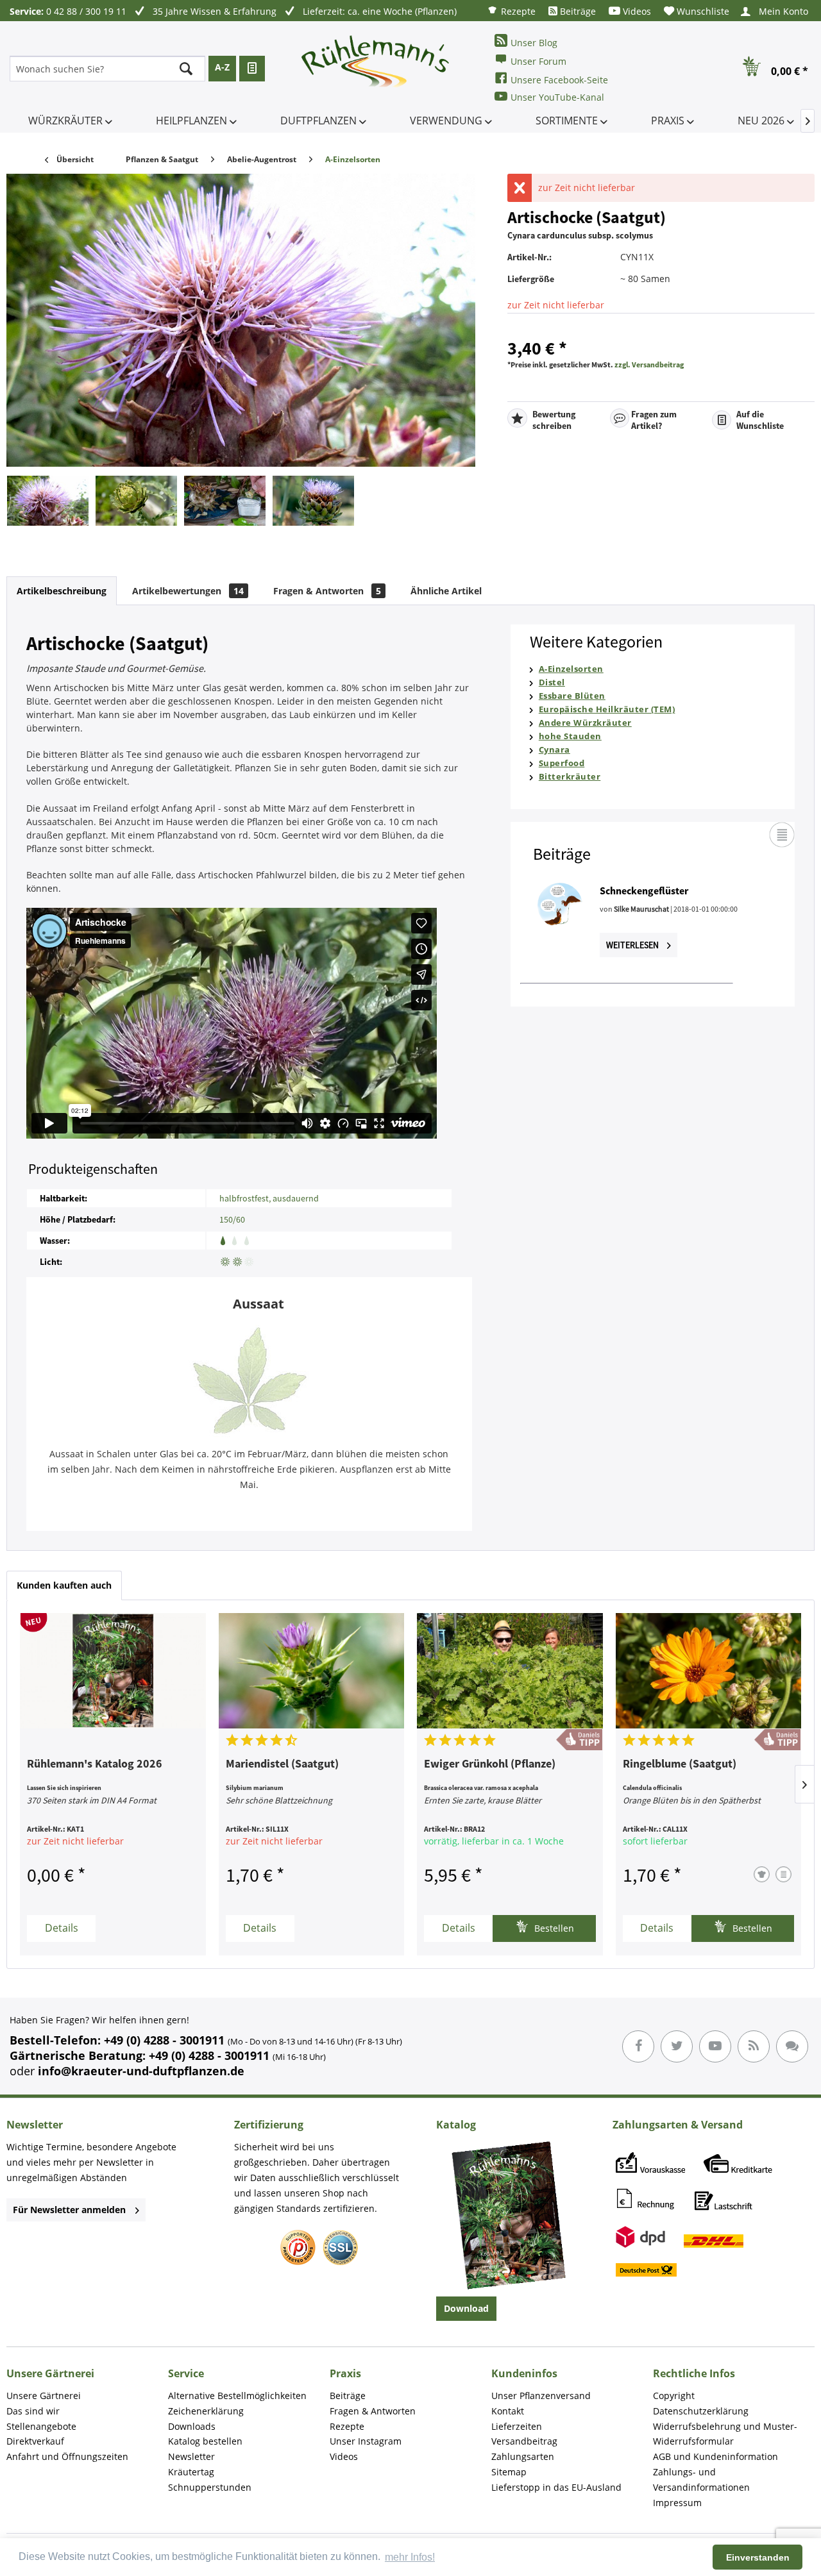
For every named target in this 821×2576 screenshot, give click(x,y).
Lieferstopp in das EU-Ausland (556, 2487)
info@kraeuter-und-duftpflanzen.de (141, 2071)
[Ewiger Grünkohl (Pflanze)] (510, 1671)
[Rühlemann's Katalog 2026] (113, 1671)
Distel (552, 682)
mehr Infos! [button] (410, 2557)
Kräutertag (191, 2472)
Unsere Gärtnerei (44, 2396)
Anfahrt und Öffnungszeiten (67, 2456)
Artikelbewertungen (188, 591)
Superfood (562, 763)
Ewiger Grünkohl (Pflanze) (490, 1764)
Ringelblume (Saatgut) (680, 1764)
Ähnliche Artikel (446, 591)
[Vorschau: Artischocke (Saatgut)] (48, 501)
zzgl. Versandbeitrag (649, 364)
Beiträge (577, 11)
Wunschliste (702, 11)
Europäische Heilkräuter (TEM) (607, 709)
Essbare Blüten (572, 696)
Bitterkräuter (570, 776)
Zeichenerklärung (206, 2411)
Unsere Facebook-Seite (559, 80)
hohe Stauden (570, 736)
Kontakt (508, 2411)
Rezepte (517, 11)
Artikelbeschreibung (62, 591)
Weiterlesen (633, 945)
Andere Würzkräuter (585, 723)
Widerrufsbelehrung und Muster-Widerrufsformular (725, 2434)
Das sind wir (33, 2411)
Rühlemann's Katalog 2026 (95, 1764)
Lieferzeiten (517, 2426)
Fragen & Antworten (327, 591)
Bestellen (553, 1928)
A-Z (222, 67)
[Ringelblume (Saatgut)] (709, 1671)
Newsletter (191, 2456)
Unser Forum (538, 61)
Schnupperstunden (210, 2487)
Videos (636, 11)
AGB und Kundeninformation (715, 2456)
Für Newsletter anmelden (69, 2210)
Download (466, 2308)
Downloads (192, 2426)
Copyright (674, 2396)
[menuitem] (511, 11)
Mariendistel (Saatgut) (282, 1764)
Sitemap (509, 2472)
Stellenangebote (41, 2426)
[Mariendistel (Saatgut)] (312, 1671)
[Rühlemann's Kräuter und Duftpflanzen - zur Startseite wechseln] (376, 69)
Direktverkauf (35, 2441)
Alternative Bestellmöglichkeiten (237, 2396)
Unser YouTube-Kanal (557, 97)
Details (62, 1928)
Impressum (677, 2503)
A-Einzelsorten (571, 669)
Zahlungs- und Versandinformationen (701, 2480)
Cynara (554, 749)
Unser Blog (534, 43)
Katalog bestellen (205, 2441)
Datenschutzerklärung (701, 2411)
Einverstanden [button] (758, 2557)
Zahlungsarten (523, 2456)
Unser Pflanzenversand (541, 2396)
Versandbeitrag (524, 2441)
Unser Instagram (366, 2441)
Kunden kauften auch (64, 1585)
